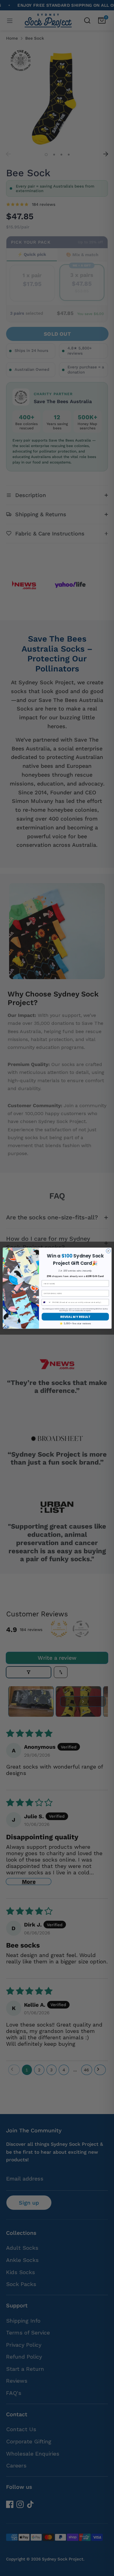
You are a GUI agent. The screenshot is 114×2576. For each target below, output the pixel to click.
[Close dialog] (108, 1251)
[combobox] (46, 1302)
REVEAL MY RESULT (75, 1317)
